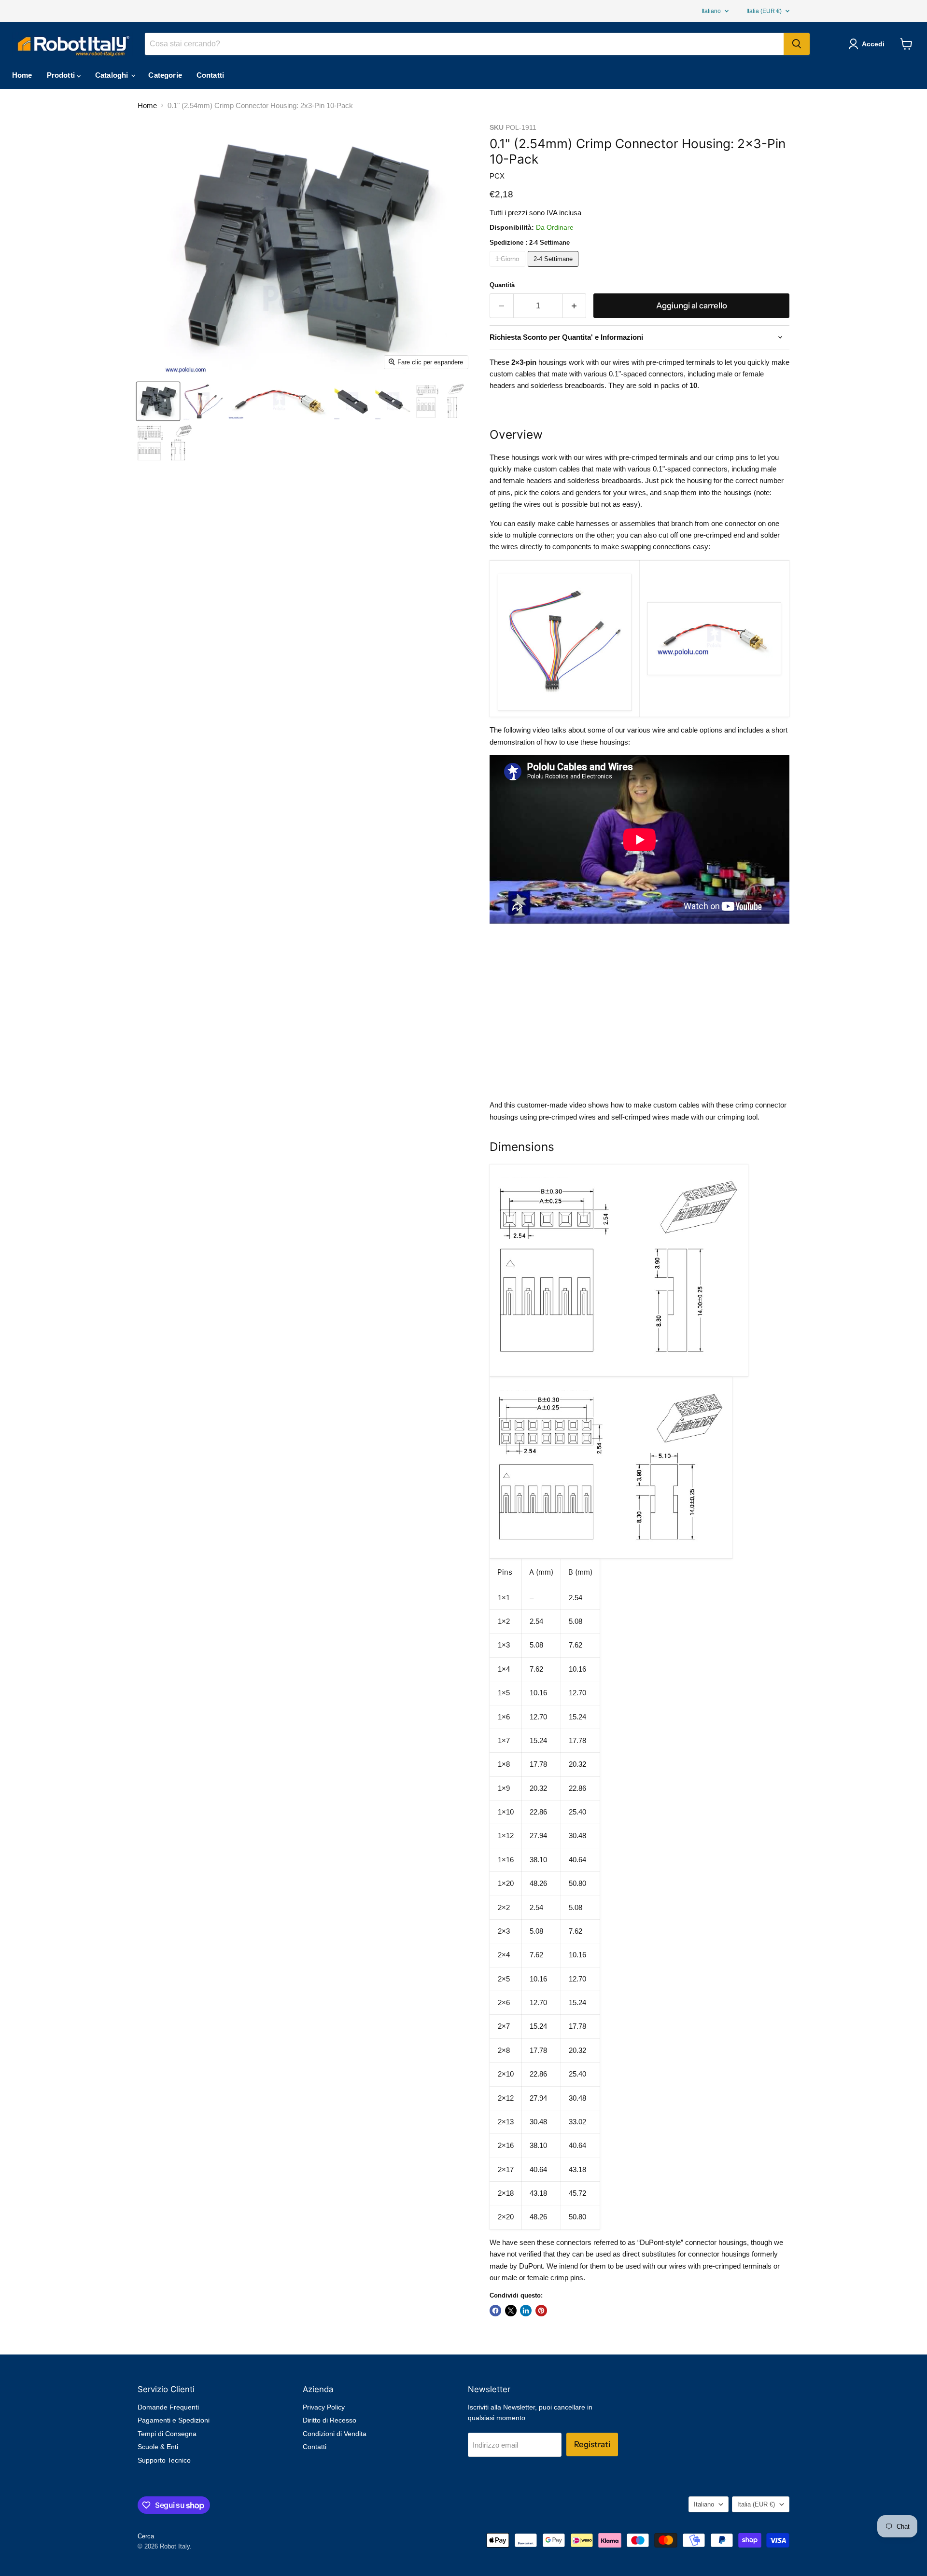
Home (22, 75)
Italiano (711, 11)
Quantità (502, 285)
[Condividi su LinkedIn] (526, 2311)
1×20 (506, 1883)
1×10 (506, 1812)
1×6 (504, 1717)
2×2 (504, 1907)
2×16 (506, 2145)
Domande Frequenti (168, 2407)
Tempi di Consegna (167, 2434)
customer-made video (552, 1105)
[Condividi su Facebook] (495, 2311)
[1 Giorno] (509, 269)
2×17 (506, 2169)
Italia (764, 11)
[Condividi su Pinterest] (541, 2311)
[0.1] (158, 401)
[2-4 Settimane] (555, 269)
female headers (527, 480)
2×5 (504, 1979)
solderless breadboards (604, 480)
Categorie (165, 75)
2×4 (504, 1955)
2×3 (504, 1931)
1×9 (504, 1788)
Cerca (146, 2536)
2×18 (506, 2193)
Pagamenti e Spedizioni (174, 2420)
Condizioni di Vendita (335, 2434)
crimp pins (732, 457)
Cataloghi (113, 75)
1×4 (504, 1669)
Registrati (592, 2444)
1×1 (504, 1598)
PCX (497, 176)
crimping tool (737, 1117)
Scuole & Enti (158, 2447)
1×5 (504, 1693)
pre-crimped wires (567, 1117)
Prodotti (62, 75)
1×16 (506, 1860)
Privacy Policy (324, 2407)
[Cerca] (797, 44)
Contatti (210, 75)
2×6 (504, 2002)
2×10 (506, 2074)
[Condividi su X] (511, 2311)
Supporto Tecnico (164, 2460)
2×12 (506, 2098)
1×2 (504, 1621)
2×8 (504, 2050)
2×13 (506, 2122)
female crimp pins (555, 2278)
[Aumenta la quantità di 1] (575, 306)
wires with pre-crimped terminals (664, 362)
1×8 (504, 1764)
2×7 (504, 2026)
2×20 (506, 2217)
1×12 (506, 1835)
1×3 (504, 1645)
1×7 (504, 1740)
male (769, 469)
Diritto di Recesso (330, 2420)
